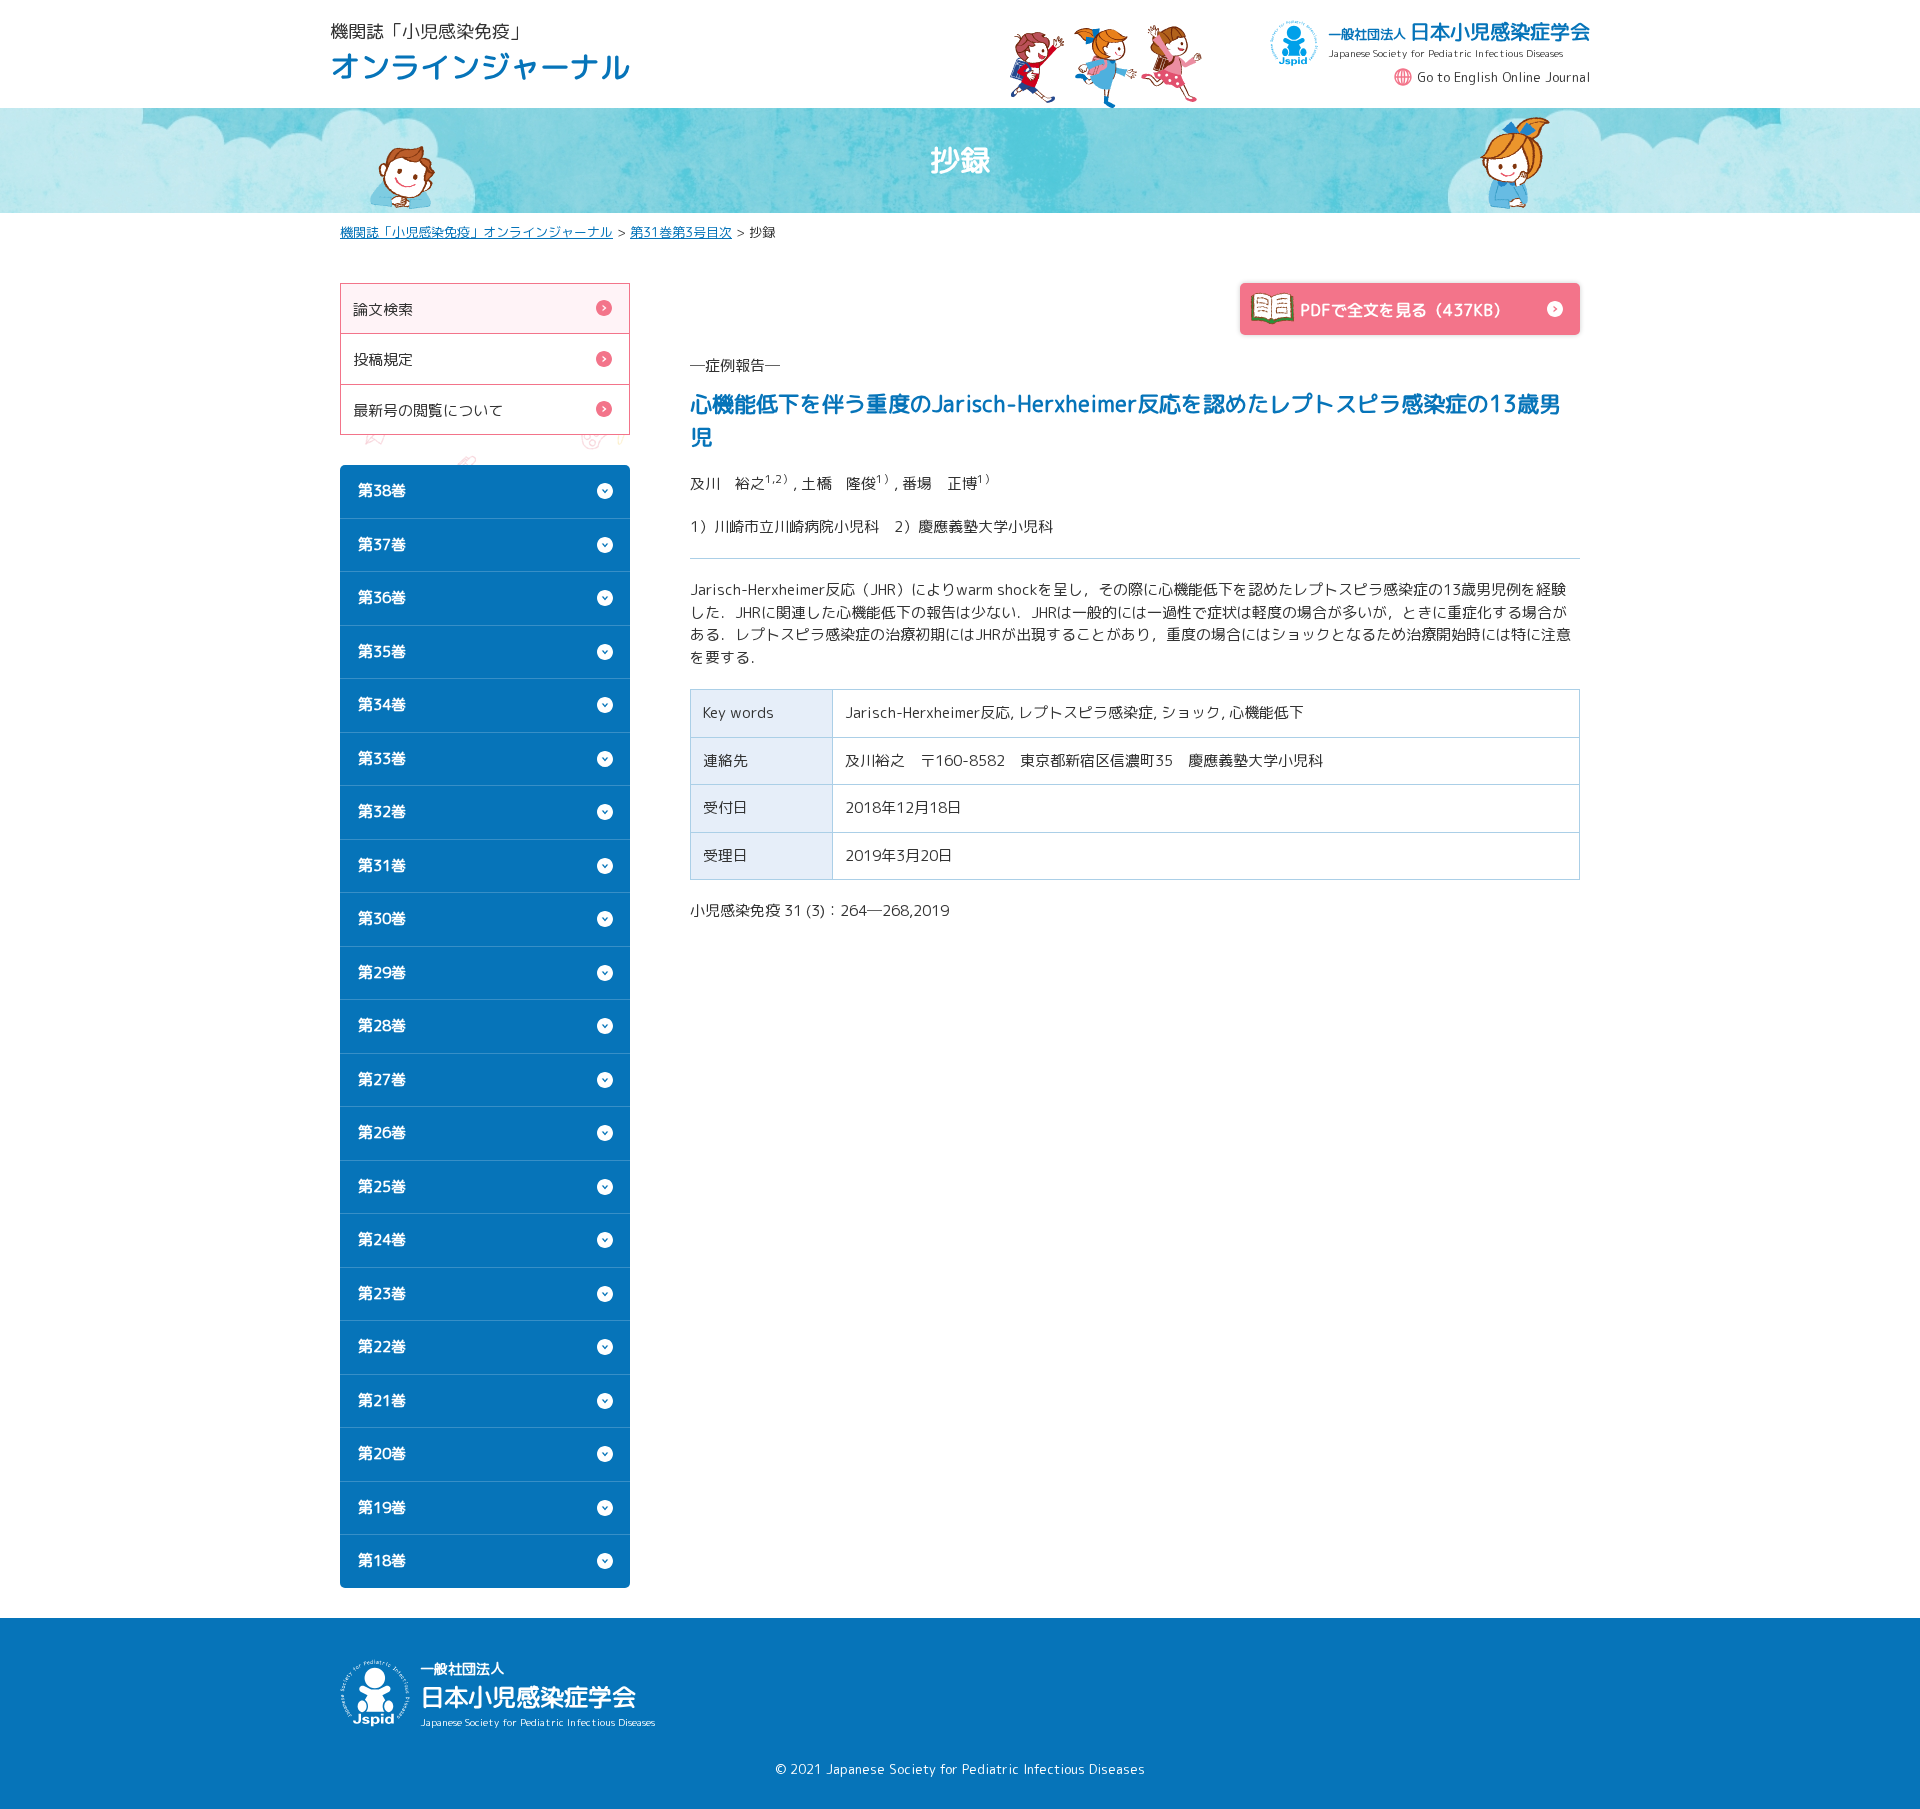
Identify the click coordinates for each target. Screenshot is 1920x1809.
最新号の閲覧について (428, 410)
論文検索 (383, 309)
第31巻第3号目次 (681, 232)
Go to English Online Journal (1503, 77)
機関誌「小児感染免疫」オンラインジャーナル (476, 232)
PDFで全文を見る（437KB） (1404, 310)
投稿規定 (383, 359)
